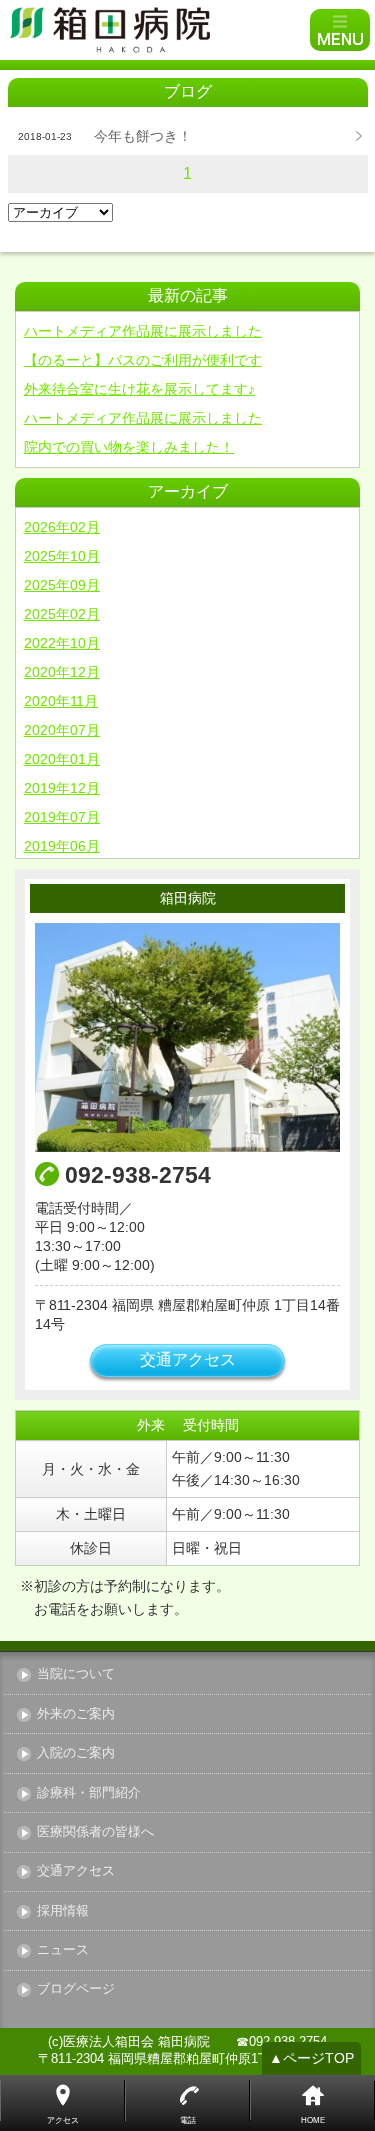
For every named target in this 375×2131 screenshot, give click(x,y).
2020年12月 (62, 672)
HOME (313, 2120)
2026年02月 (62, 527)
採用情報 (63, 1911)
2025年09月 (62, 585)
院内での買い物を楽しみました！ (129, 447)
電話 (188, 2120)
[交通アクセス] (187, 1037)
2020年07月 (62, 730)
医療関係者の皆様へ (95, 1832)
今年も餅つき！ (143, 136)
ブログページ (76, 1989)
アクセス (63, 2120)
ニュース (63, 1950)
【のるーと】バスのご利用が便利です (143, 360)
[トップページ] (157, 30)
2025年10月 (62, 556)
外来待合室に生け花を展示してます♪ (139, 389)
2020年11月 (61, 701)
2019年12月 (62, 788)
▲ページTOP (311, 2058)
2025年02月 (62, 614)
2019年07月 (62, 817)
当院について (76, 1674)
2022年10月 (62, 643)
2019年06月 (62, 846)
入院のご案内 (76, 1753)
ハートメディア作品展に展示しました (143, 331)
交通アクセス (188, 1359)
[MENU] (340, 30)
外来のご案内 (76, 1714)
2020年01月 (62, 759)
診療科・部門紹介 (89, 1793)
